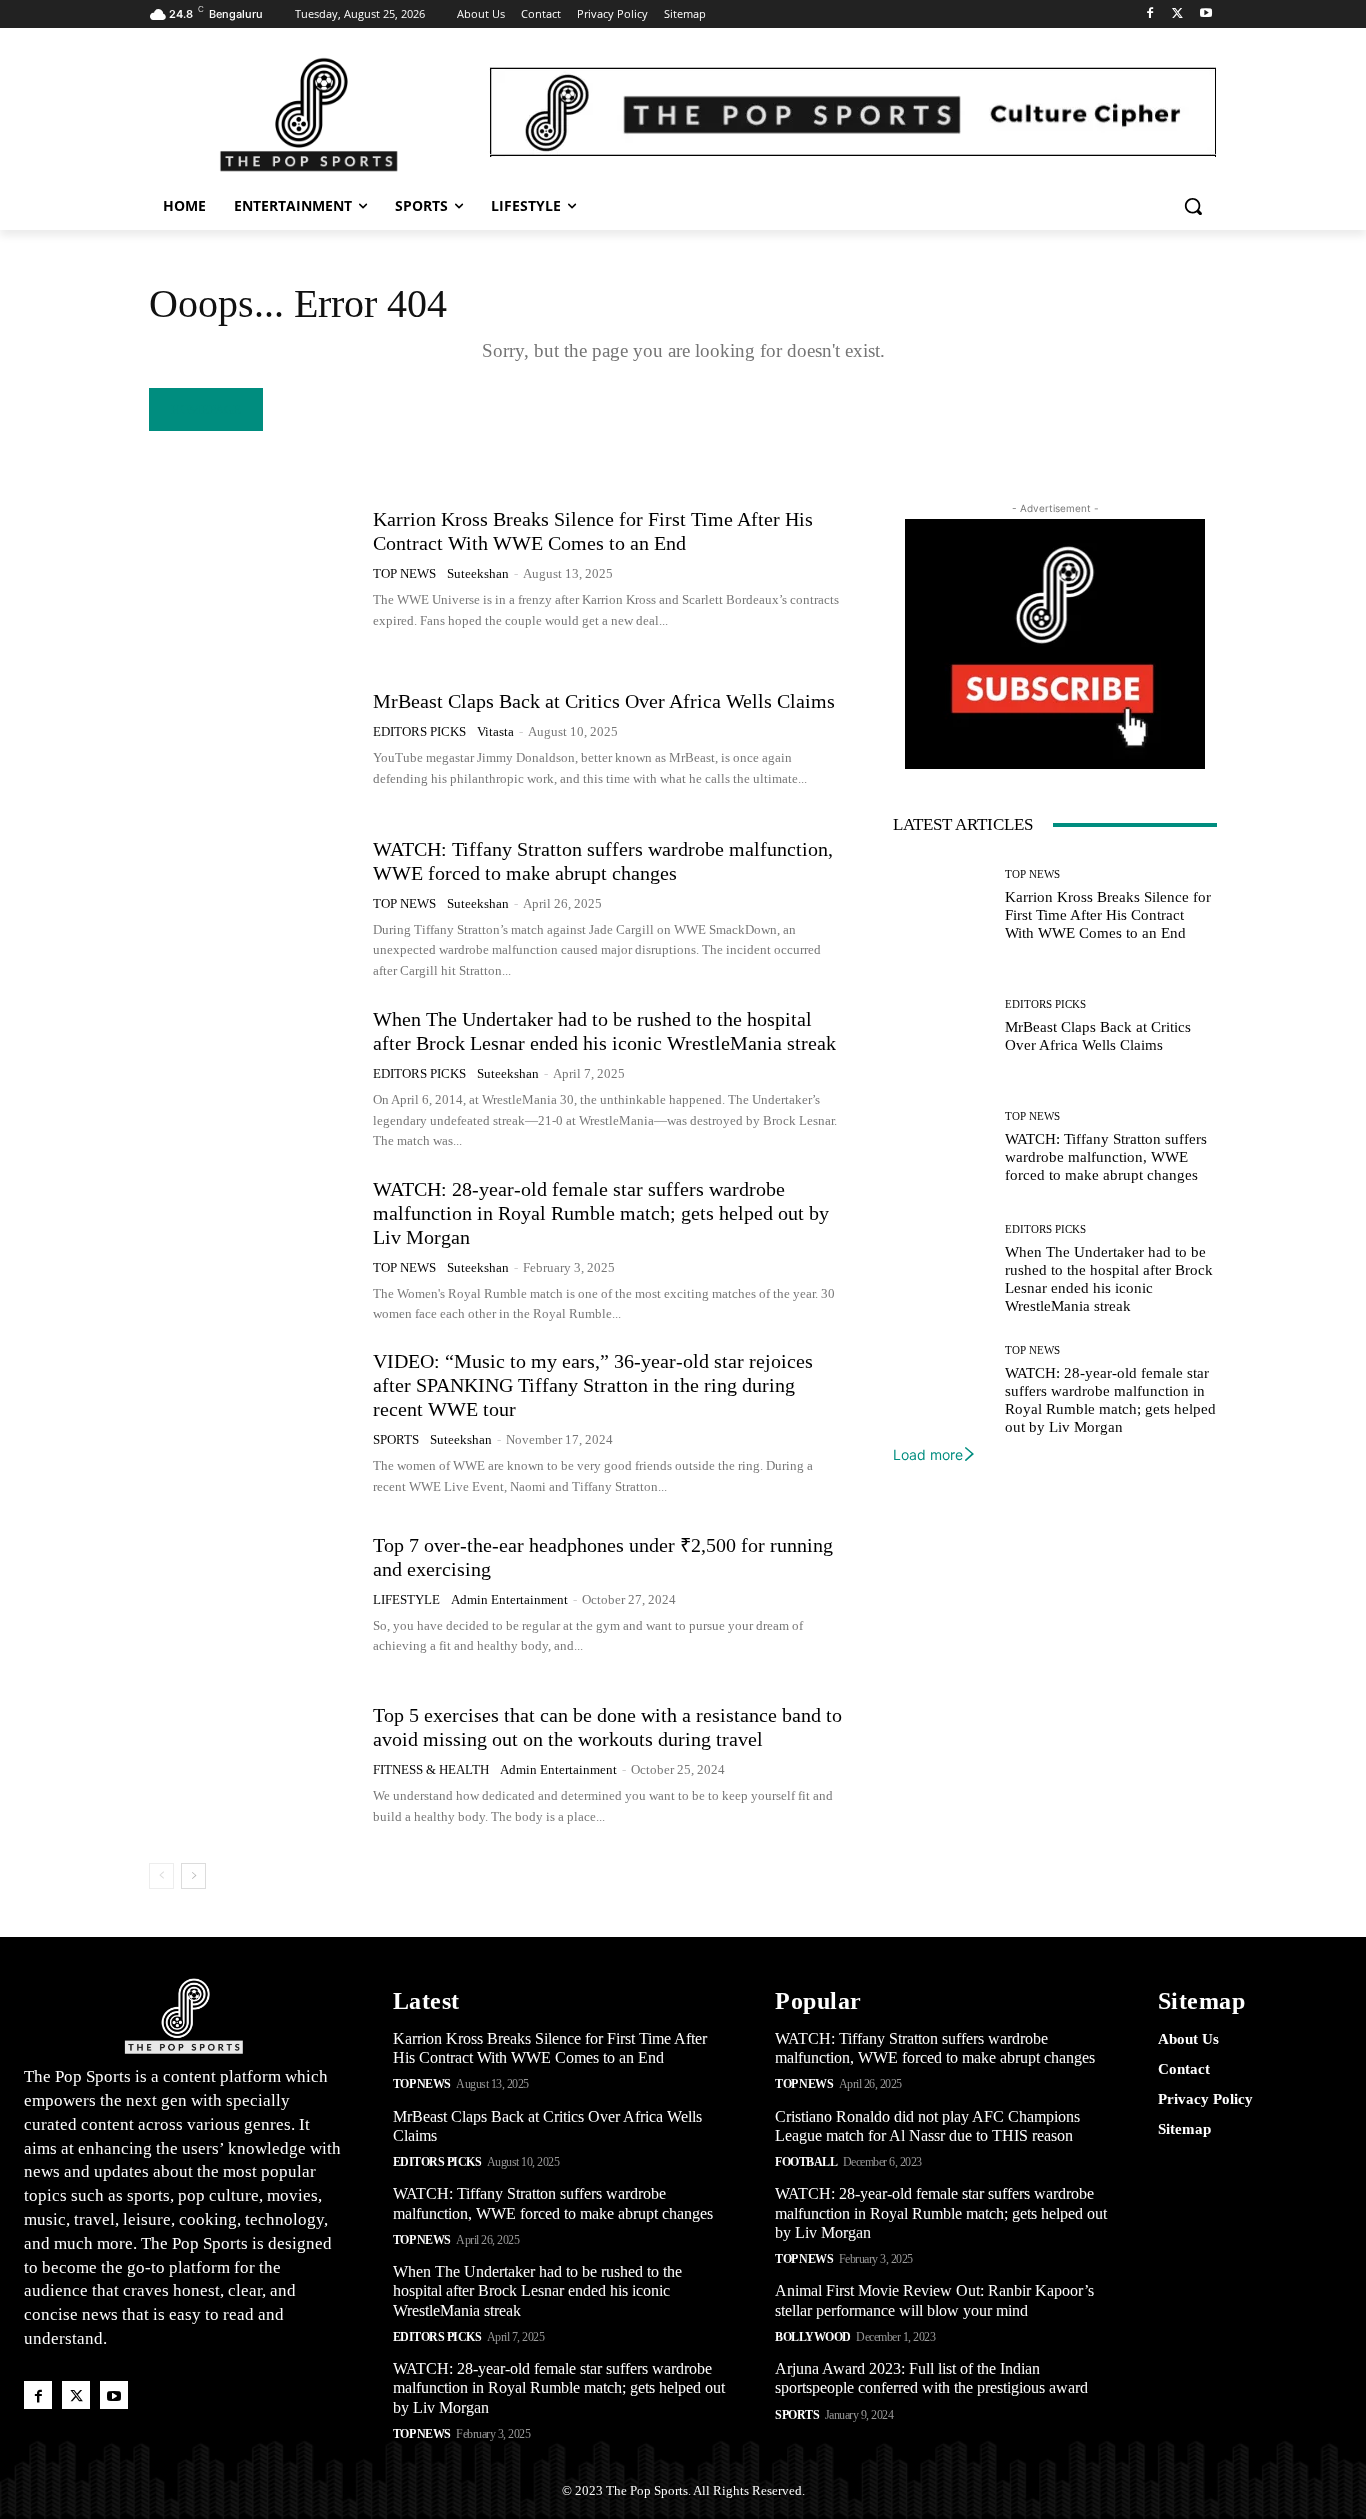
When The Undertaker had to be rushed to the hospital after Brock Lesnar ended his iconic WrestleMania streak (537, 2290)
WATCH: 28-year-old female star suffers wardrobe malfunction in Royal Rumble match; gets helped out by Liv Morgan (601, 1213)
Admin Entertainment (509, 1599)
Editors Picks (419, 731)
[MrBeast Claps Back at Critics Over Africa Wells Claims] (253, 739)
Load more (928, 1454)
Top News (404, 573)
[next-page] (193, 1876)
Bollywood (813, 2337)
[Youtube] (1205, 14)
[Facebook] (1150, 14)
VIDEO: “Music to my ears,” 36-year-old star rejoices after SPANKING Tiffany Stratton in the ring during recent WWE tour (593, 1385)
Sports (396, 1439)
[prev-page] (161, 1876)
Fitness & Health (431, 1769)
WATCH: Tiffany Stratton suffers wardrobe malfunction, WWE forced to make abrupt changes (1106, 1157)
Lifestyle (406, 1599)
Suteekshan (478, 573)
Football (806, 2162)
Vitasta (495, 731)
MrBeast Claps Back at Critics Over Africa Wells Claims (604, 701)
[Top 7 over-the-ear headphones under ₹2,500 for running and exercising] (253, 1595)
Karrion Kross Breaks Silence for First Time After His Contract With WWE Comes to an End (1108, 915)
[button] (1193, 206)
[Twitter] (1177, 14)
